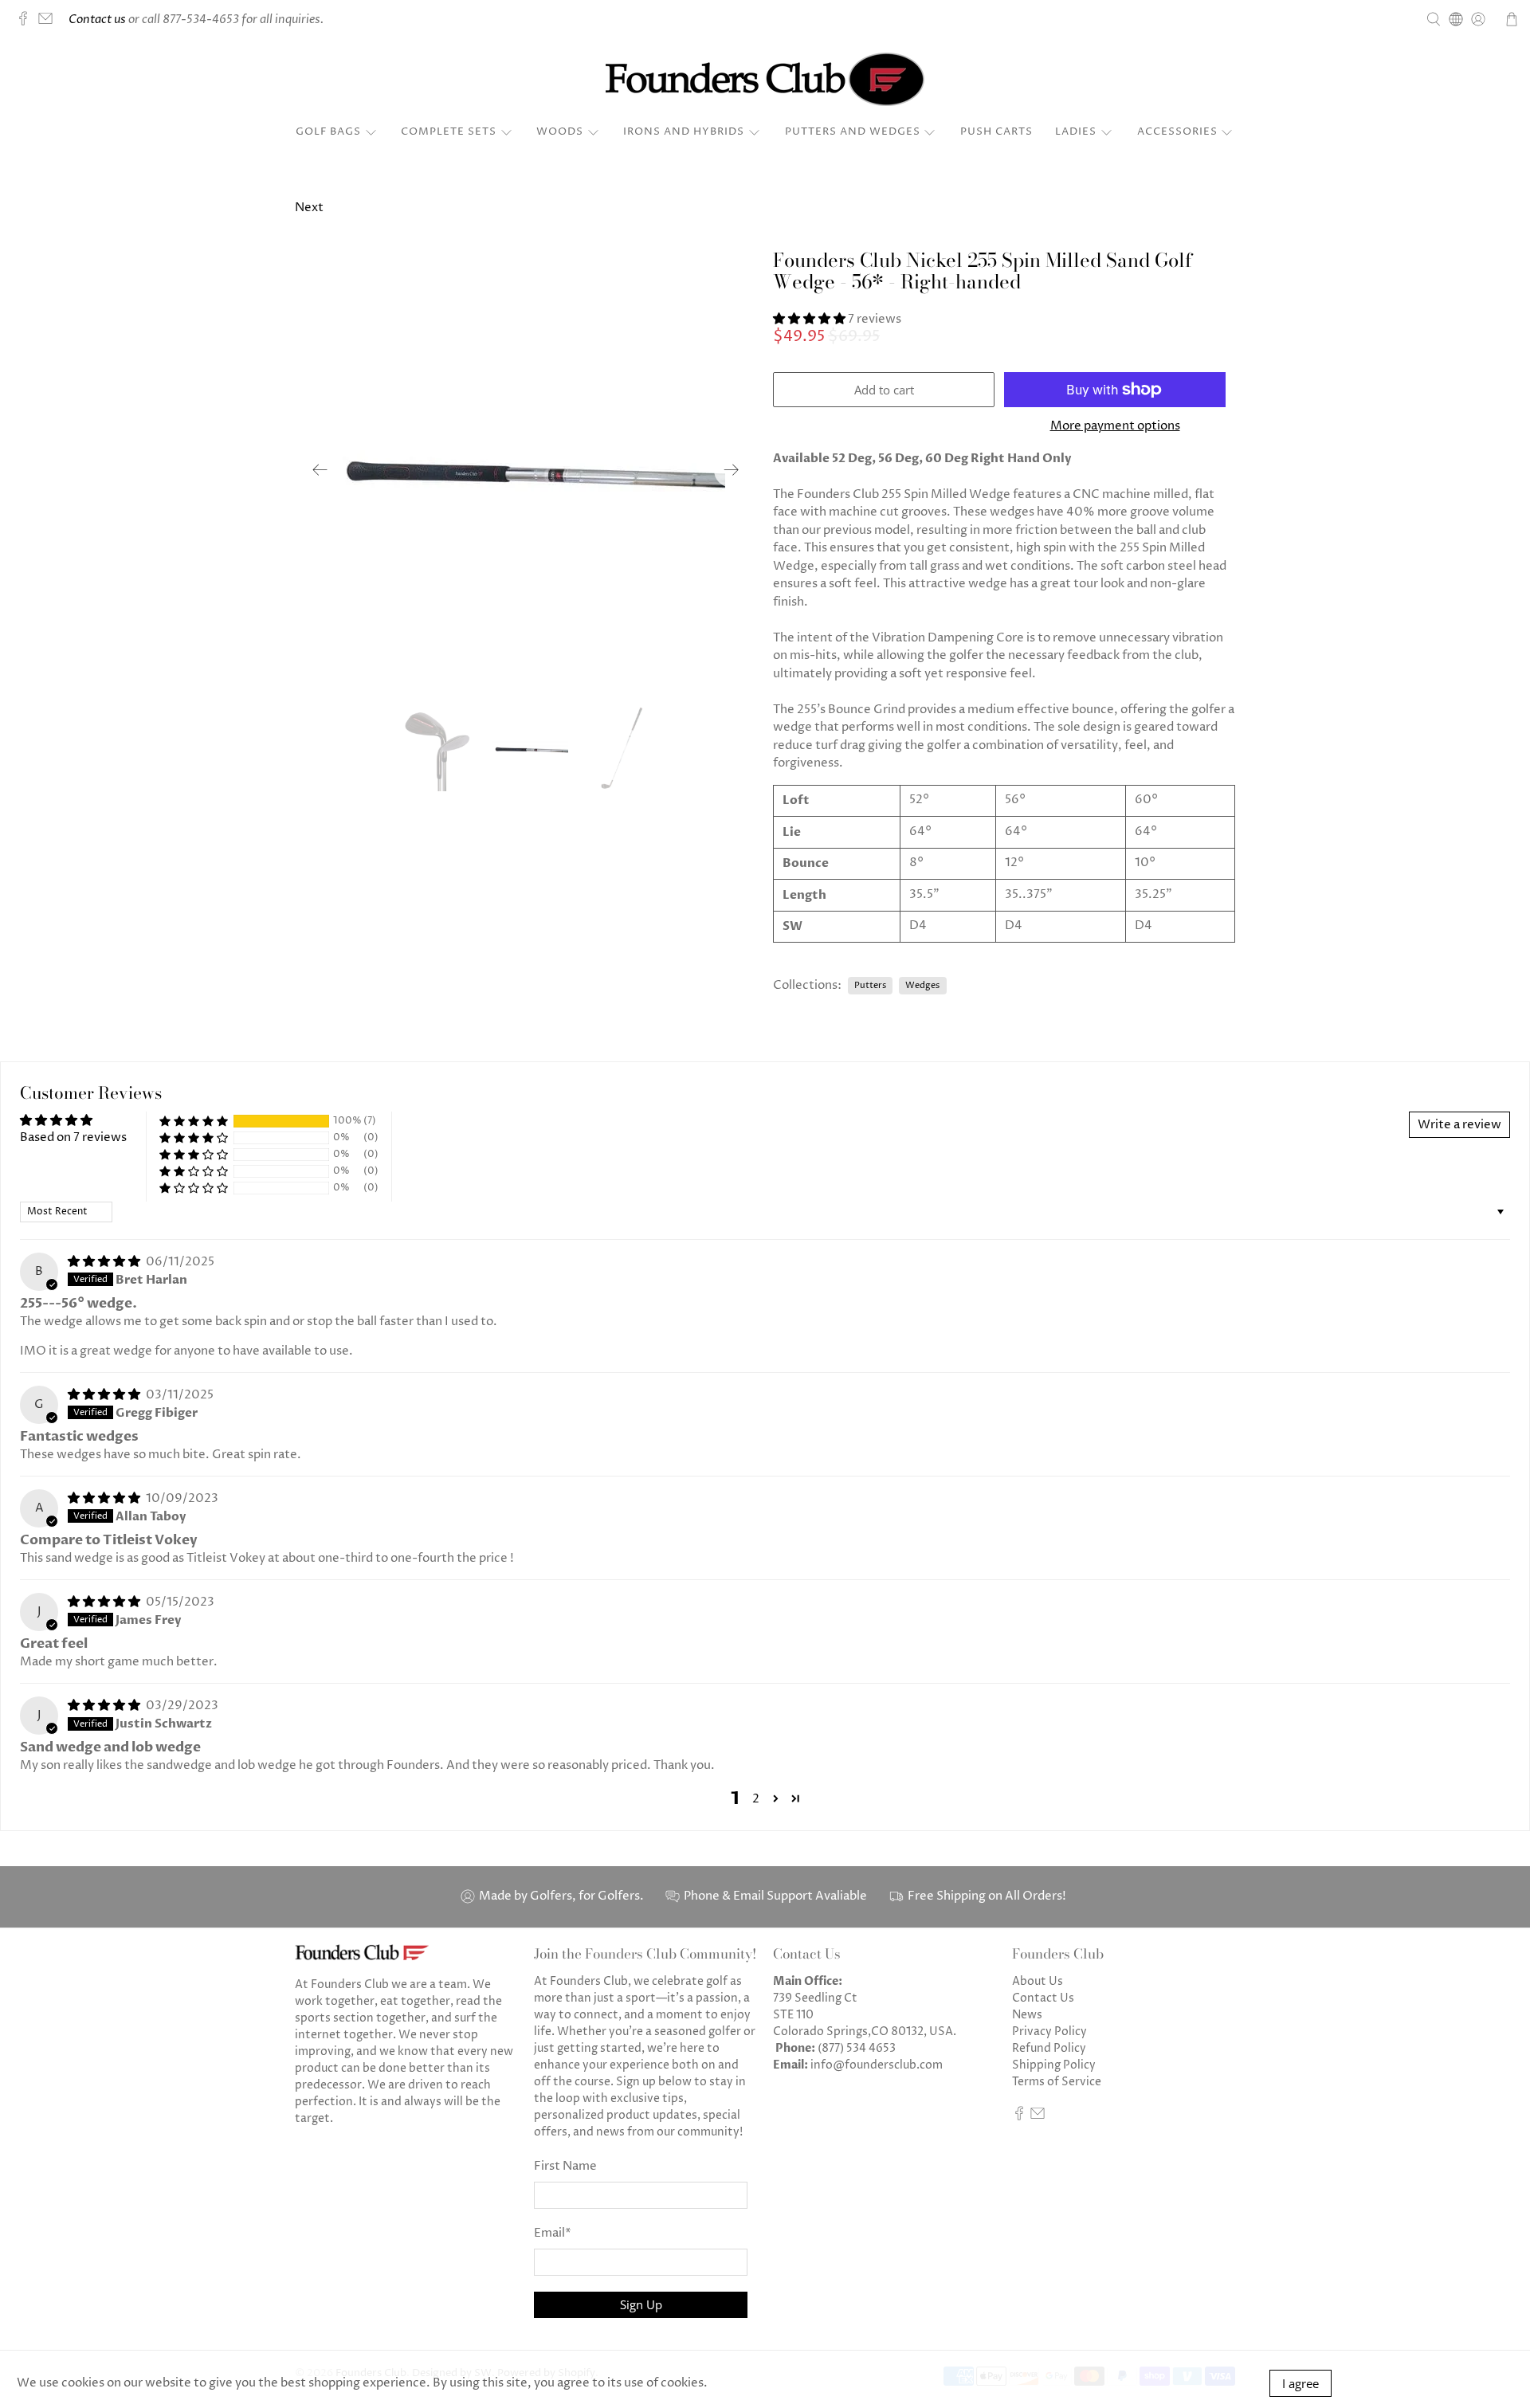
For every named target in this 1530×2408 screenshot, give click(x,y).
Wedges (922, 985)
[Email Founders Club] (49, 22)
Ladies (1076, 131)
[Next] (732, 470)
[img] (104, 1262)
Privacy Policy (1049, 2032)
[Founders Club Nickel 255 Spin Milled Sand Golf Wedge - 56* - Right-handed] (526, 470)
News (1027, 2015)
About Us (1038, 1981)
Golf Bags (328, 131)
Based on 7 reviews (73, 1137)
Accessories (1177, 131)
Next (309, 208)
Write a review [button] (1459, 1125)
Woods (560, 131)
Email (553, 2233)
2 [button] (756, 1799)
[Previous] (320, 470)
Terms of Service (1057, 2082)
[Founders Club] (765, 79)
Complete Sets (449, 131)
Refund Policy (1049, 2048)
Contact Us (1043, 1998)
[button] (809, 319)
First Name (565, 2166)
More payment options (1115, 426)
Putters (870, 985)
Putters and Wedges (853, 131)
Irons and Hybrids (684, 131)
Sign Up (641, 2304)
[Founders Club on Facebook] (27, 22)
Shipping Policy (1054, 2065)
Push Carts (996, 131)
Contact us (97, 20)
